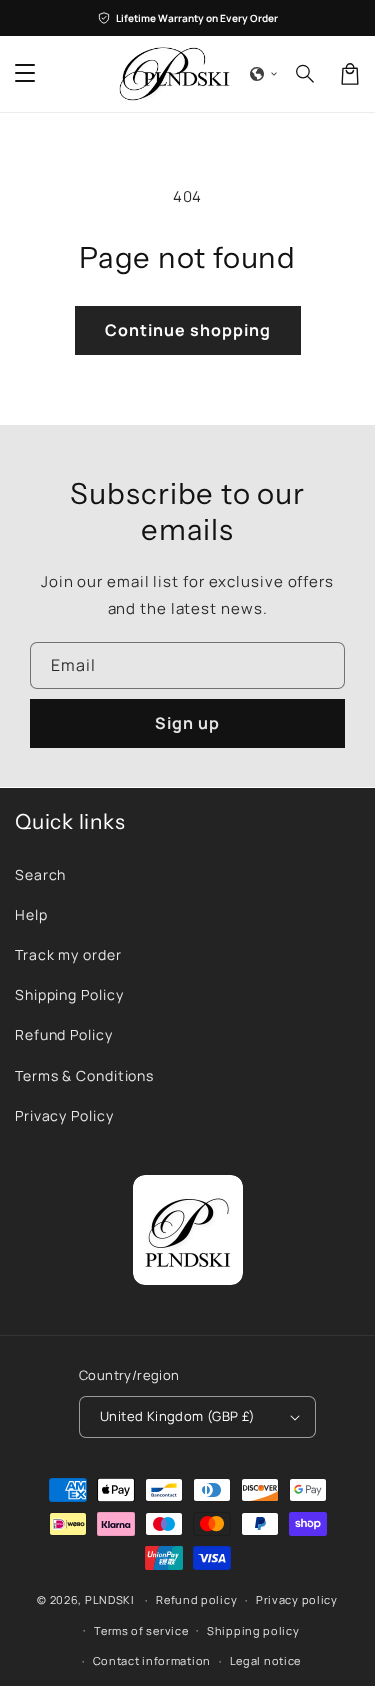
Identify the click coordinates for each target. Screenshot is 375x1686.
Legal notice (265, 1660)
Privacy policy (297, 1599)
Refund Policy (64, 1034)
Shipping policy (253, 1630)
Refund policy (196, 1599)
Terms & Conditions (84, 1075)
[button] (264, 74)
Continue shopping (188, 330)
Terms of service (141, 1630)
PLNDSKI (110, 1599)
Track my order (68, 954)
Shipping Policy (69, 994)
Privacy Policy (64, 1115)
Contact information (152, 1660)
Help (31, 914)
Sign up (187, 723)
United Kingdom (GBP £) (178, 1416)
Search (40, 874)
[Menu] (25, 74)
